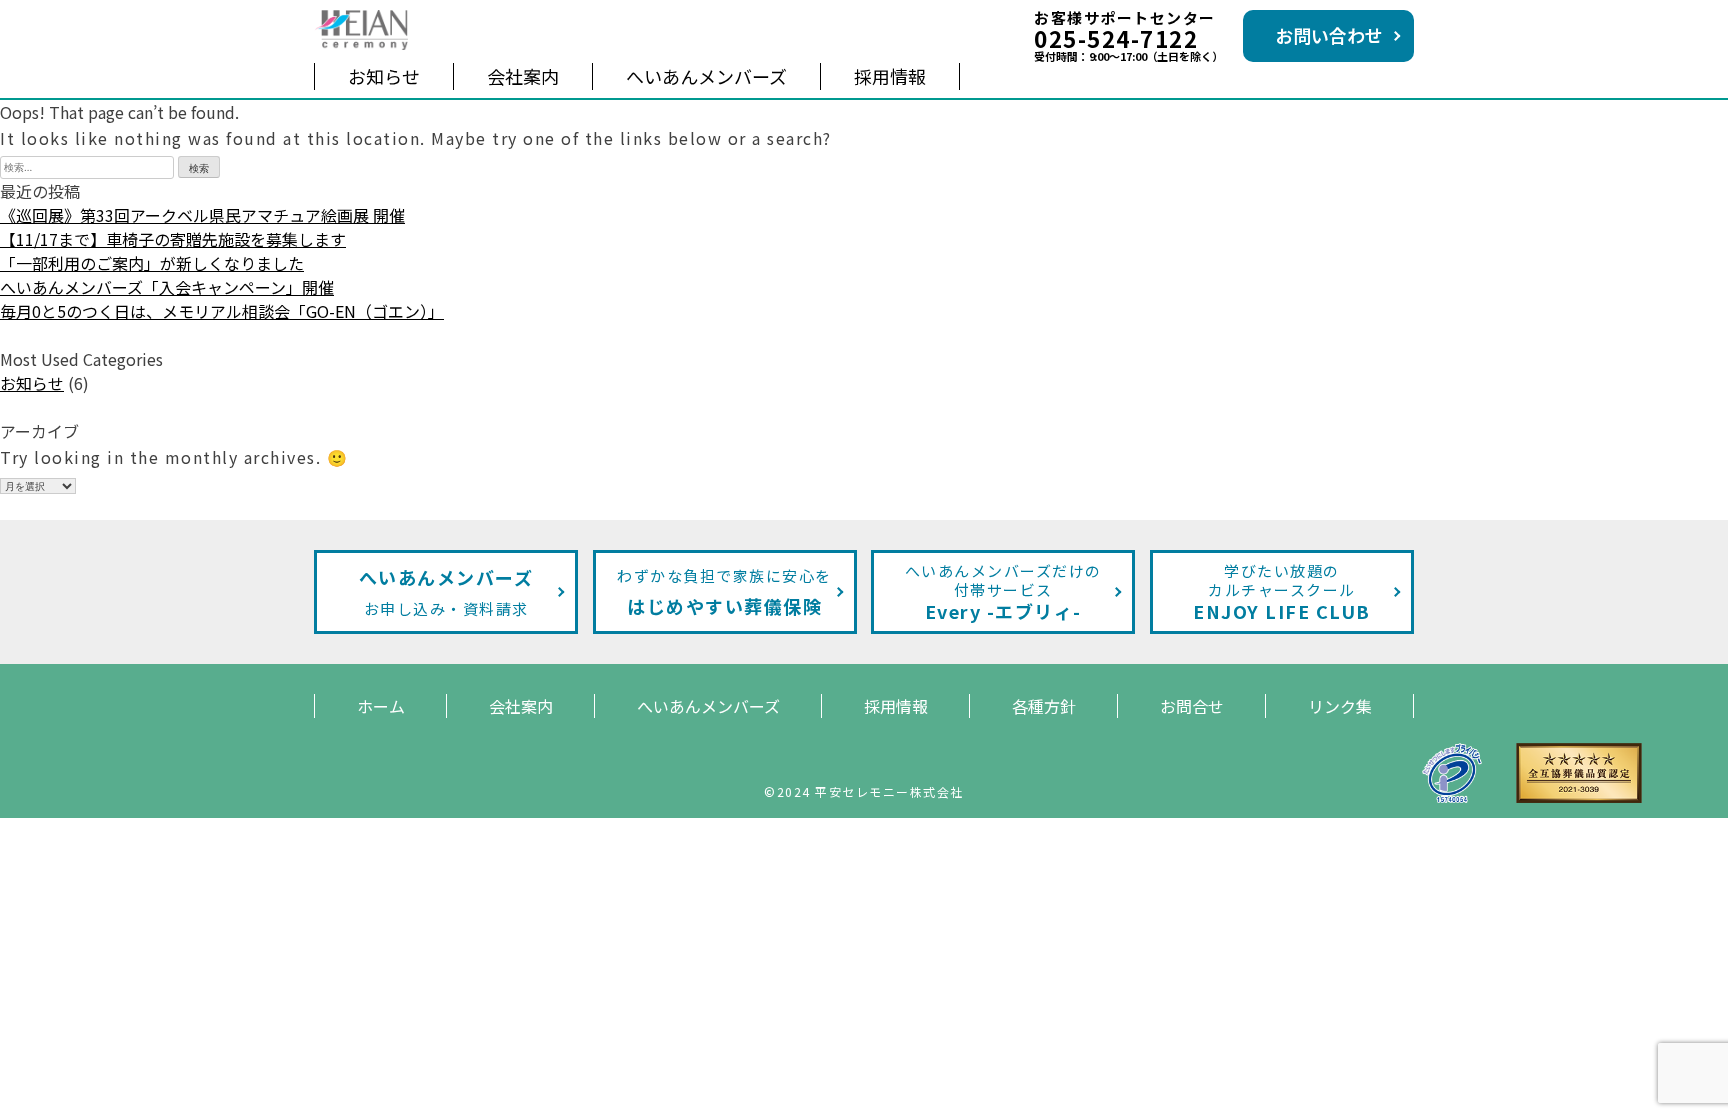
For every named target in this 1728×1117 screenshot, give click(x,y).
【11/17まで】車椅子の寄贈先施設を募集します (173, 239)
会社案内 (523, 76)
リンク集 (1340, 706)
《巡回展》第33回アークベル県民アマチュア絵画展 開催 (202, 215)
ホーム (381, 706)
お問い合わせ (1329, 35)
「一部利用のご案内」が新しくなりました (152, 263)
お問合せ (1192, 706)
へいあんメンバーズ (706, 76)
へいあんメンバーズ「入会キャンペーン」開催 (167, 287)
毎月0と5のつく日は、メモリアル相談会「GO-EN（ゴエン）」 (222, 311)
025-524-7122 (1116, 38)
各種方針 (1044, 706)
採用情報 (890, 76)
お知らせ (384, 76)
